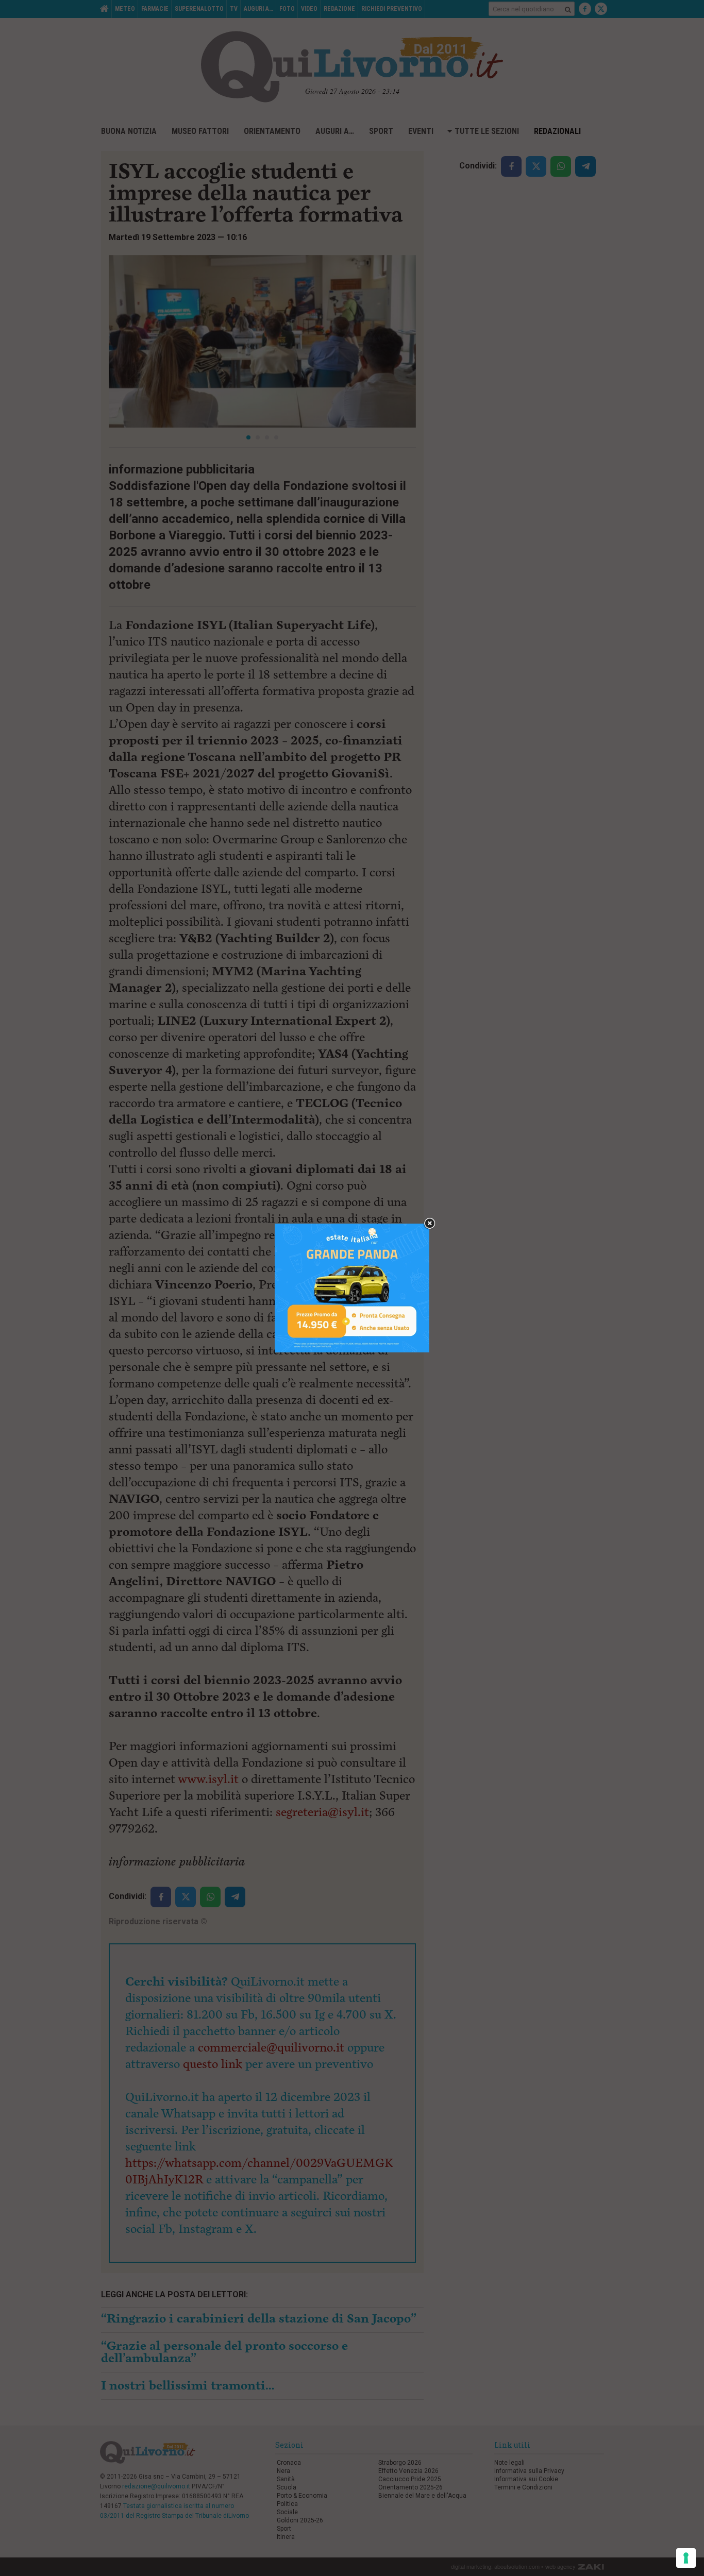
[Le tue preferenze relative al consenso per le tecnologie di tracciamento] (686, 2558)
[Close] (430, 1224)
